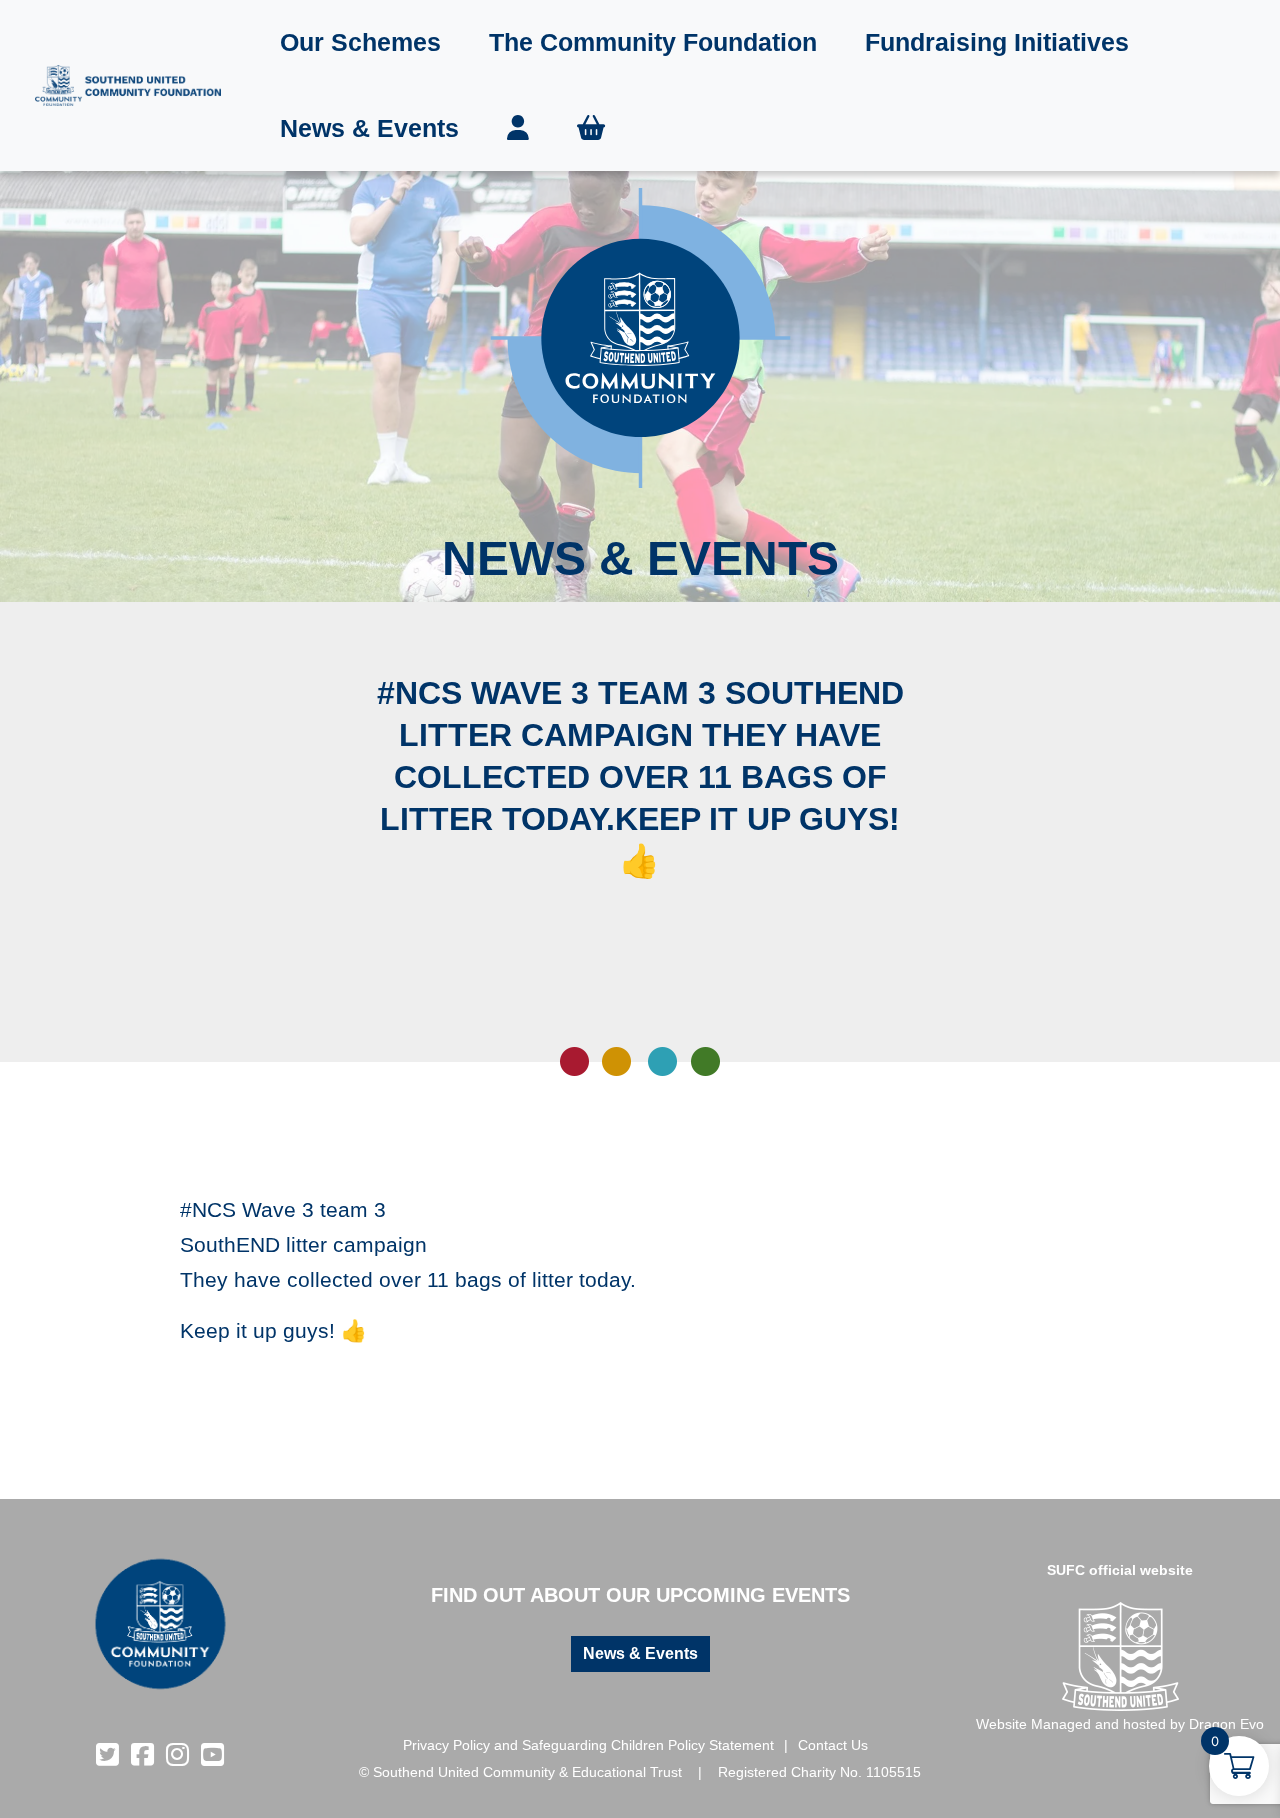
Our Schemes (360, 42)
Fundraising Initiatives (997, 42)
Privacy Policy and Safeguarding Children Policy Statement (588, 1745)
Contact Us (833, 1745)
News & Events (369, 128)
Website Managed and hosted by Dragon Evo (1120, 1724)
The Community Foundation (653, 42)
